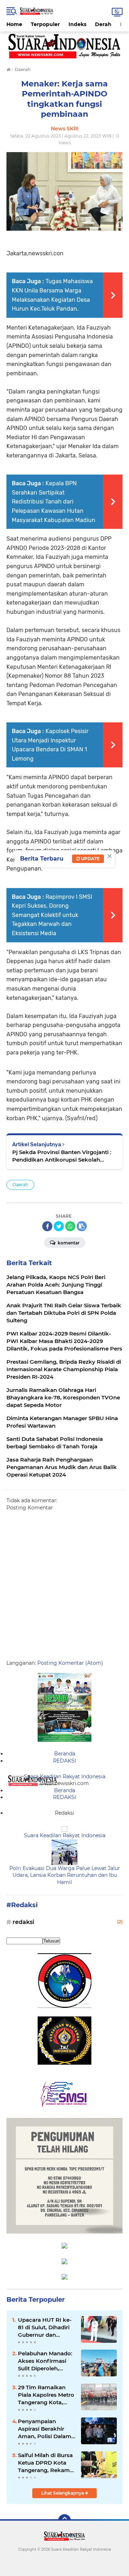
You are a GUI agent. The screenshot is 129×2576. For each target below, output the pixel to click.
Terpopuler (45, 24)
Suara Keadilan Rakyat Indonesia (65, 1776)
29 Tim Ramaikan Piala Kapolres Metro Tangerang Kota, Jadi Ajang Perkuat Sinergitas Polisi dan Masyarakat (46, 2395)
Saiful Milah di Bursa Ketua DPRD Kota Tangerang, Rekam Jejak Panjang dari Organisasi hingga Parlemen (45, 2463)
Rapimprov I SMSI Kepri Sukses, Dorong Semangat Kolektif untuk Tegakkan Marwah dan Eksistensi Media (52, 915)
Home (14, 24)
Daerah (20, 1185)
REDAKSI (64, 1761)
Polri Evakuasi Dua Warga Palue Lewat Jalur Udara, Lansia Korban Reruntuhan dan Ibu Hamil (65, 1875)
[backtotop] (64, 2521)
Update (90, 859)
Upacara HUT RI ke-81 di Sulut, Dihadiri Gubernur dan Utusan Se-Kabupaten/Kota (45, 2327)
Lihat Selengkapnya (63, 2493)
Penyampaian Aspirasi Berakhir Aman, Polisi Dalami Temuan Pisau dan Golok (45, 2429)
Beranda (65, 1754)
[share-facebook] (47, 1226)
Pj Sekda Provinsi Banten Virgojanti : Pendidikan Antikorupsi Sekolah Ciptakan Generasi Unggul (62, 1156)
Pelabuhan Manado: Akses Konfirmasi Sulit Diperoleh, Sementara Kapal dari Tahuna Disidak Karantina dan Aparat (45, 2361)
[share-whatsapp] (70, 1226)
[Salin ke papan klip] (82, 1226)
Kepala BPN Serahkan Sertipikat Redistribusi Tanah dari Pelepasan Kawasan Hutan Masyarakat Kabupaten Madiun (54, 502)
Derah (103, 24)
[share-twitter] (59, 1226)
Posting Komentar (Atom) (70, 1663)
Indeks (77, 24)
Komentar (68, 1243)
